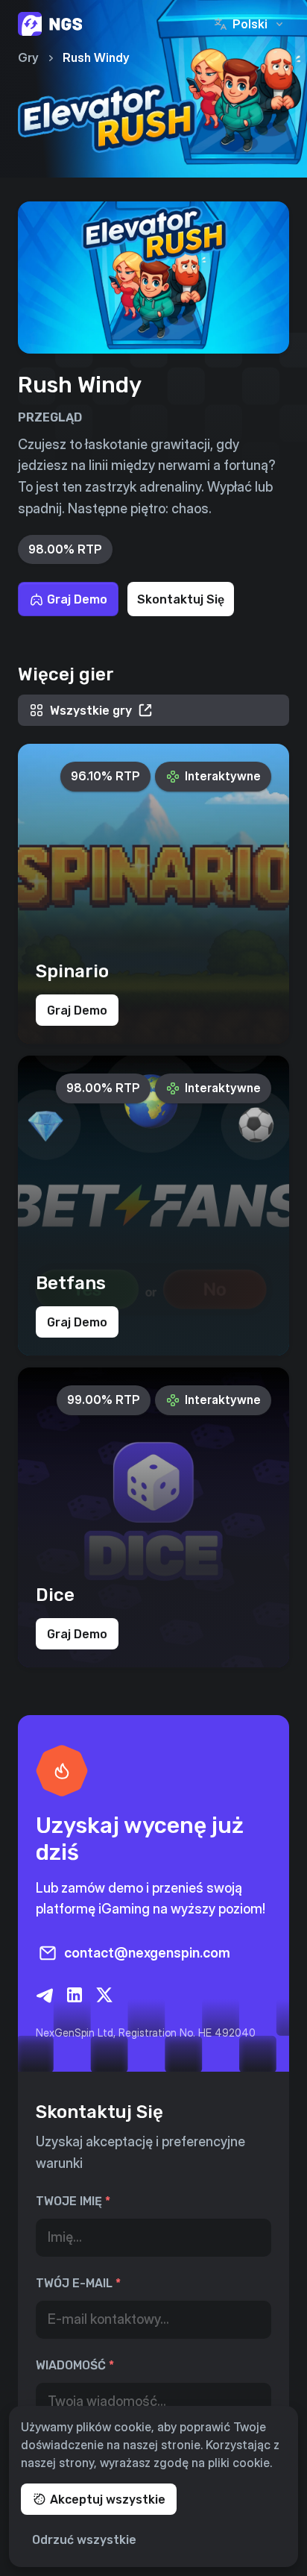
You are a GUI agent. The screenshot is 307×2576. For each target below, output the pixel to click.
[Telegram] (45, 1995)
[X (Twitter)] (104, 1995)
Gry (28, 57)
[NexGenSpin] (50, 24)
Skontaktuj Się (181, 599)
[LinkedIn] (75, 1995)
